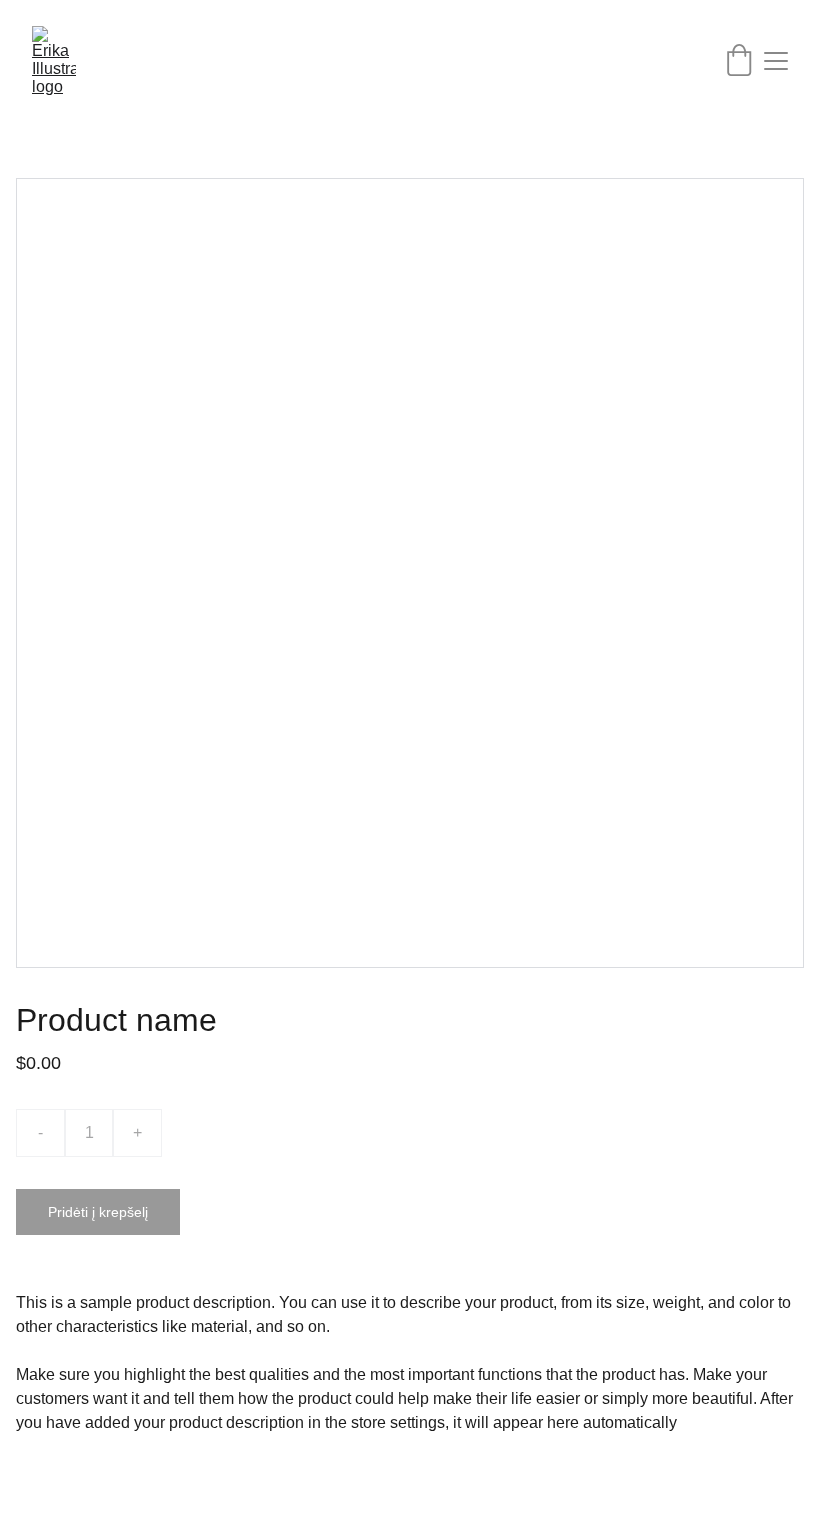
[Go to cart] (739, 61)
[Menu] (776, 61)
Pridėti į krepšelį (98, 1212)
